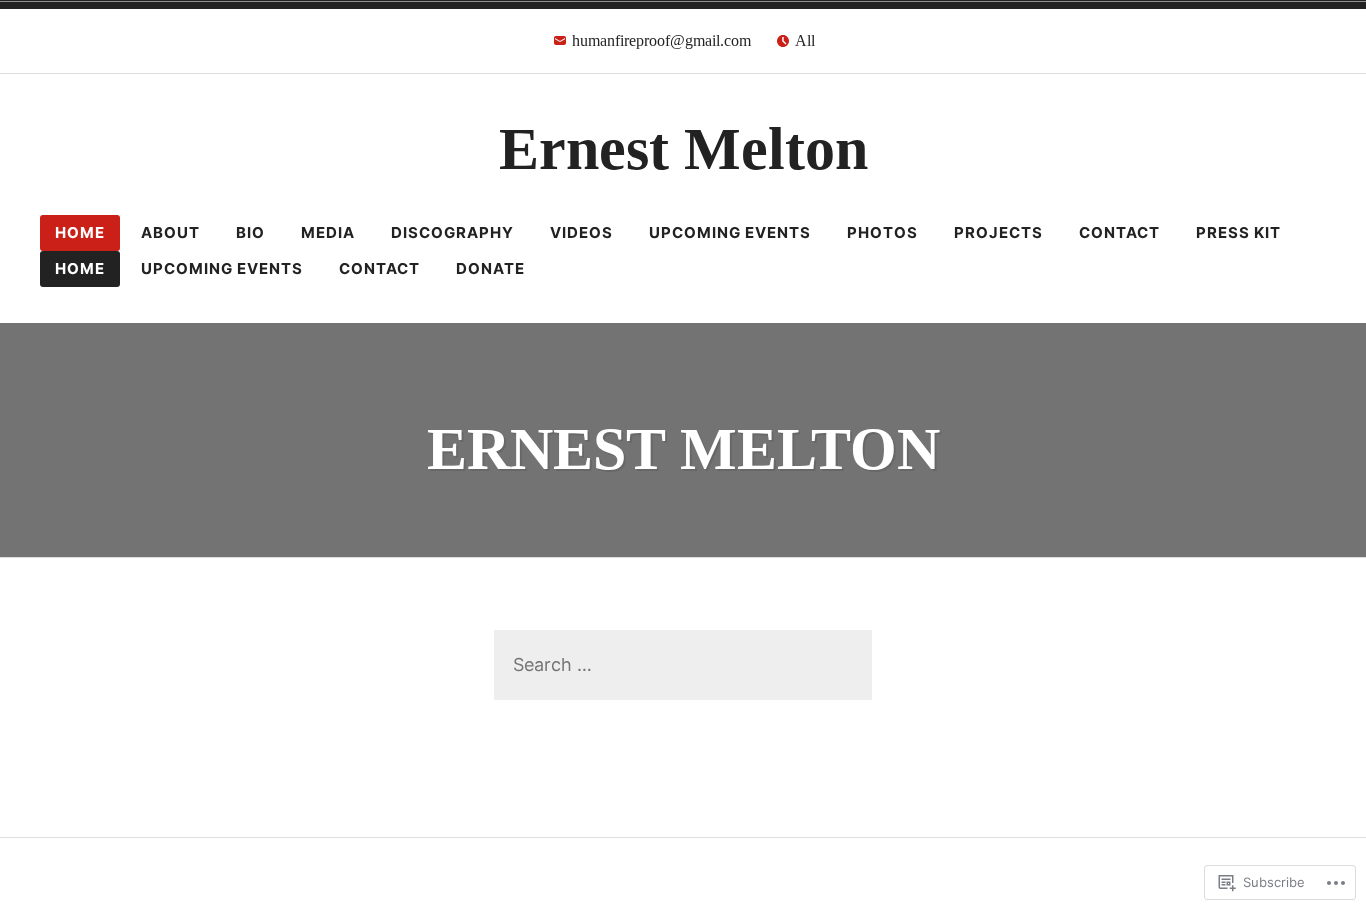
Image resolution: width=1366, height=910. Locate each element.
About (170, 232)
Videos (581, 232)
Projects (998, 232)
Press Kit (1238, 232)
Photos (882, 232)
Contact (1119, 232)
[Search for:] (682, 664)
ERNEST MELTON (683, 449)
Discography (452, 232)
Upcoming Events (730, 232)
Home (80, 232)
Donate (490, 268)
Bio (250, 232)
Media (328, 232)
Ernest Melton (683, 149)
